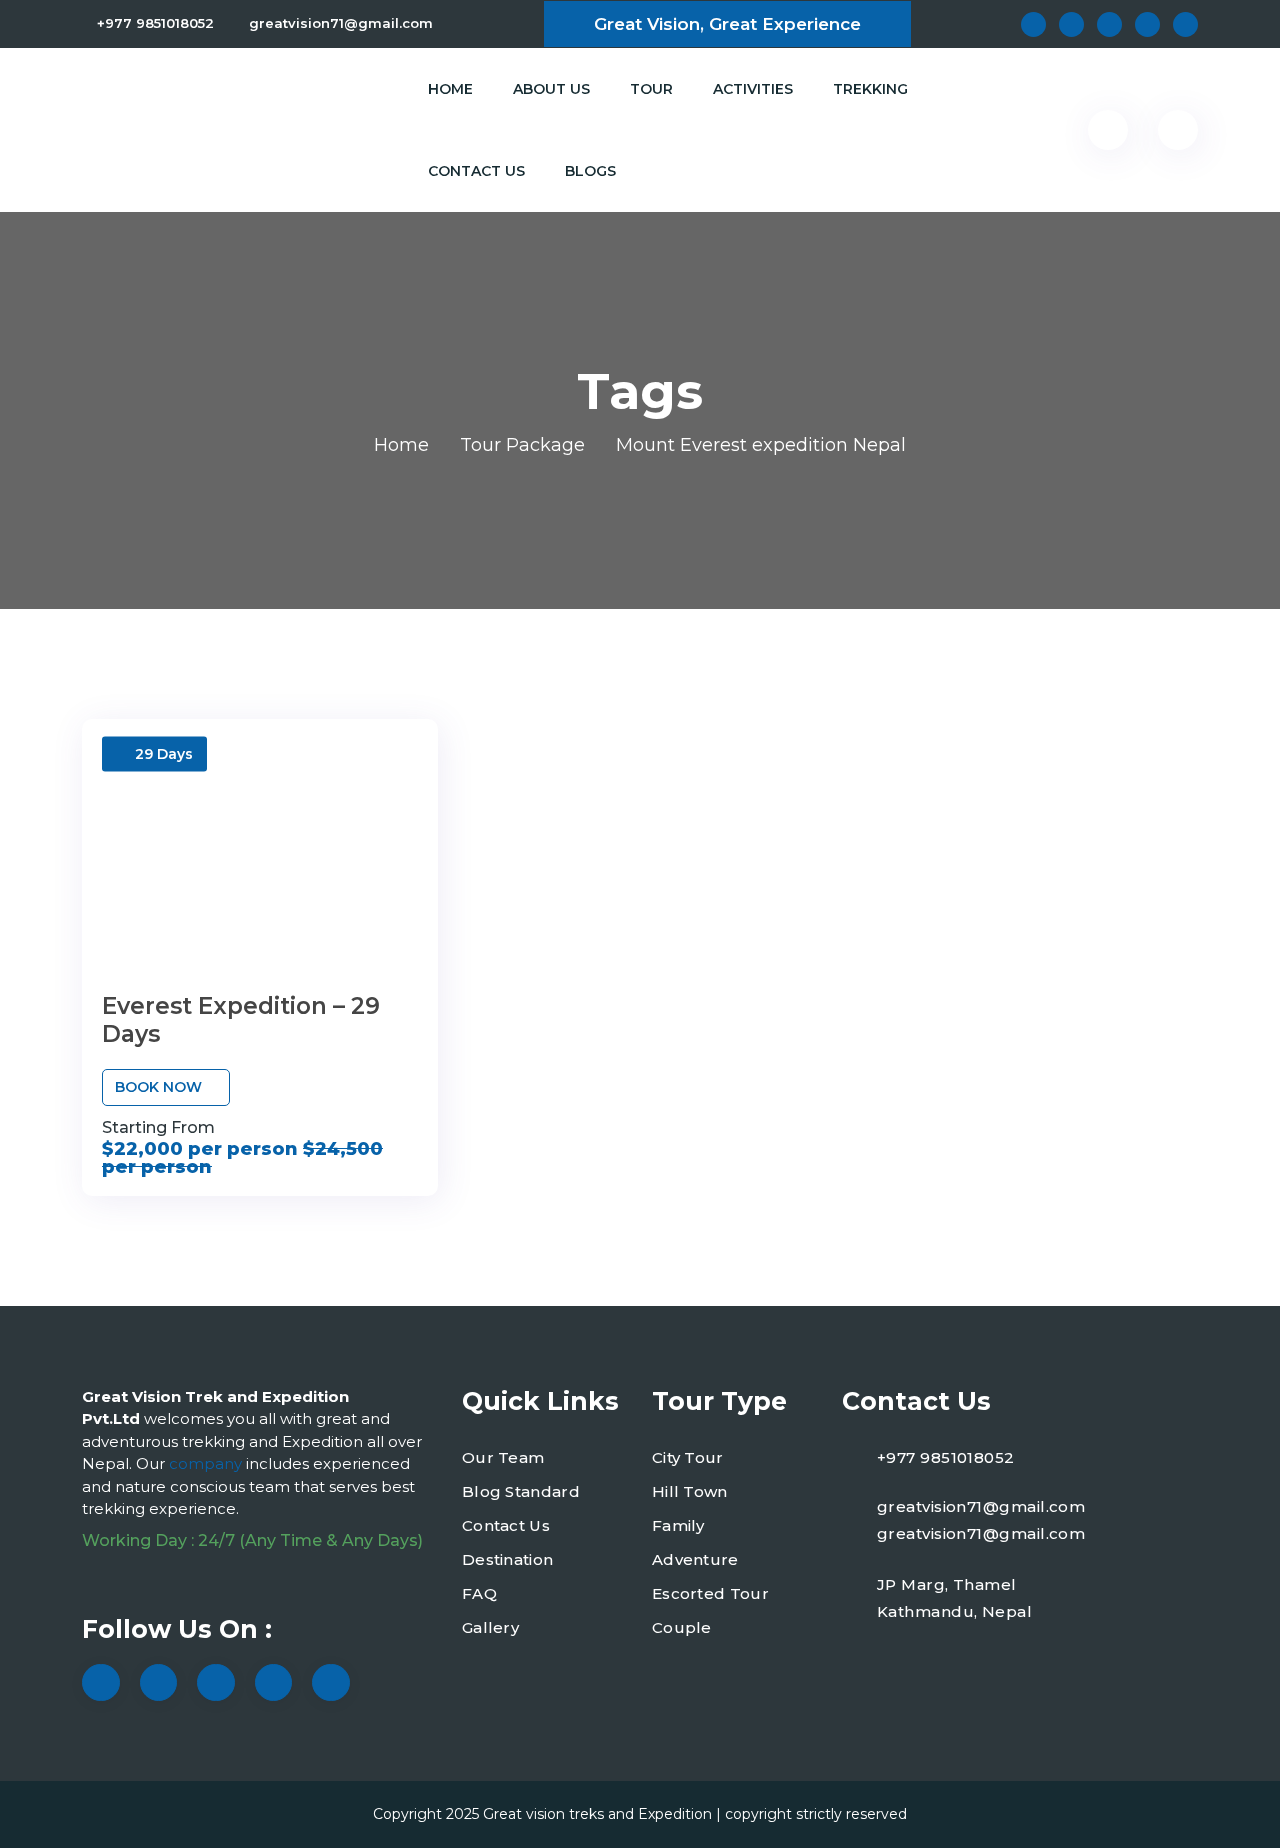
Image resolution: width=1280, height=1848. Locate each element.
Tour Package (522, 445)
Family (678, 1525)
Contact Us (476, 171)
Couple (682, 1627)
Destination (507, 1559)
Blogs (590, 171)
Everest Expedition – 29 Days (241, 1020)
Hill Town (690, 1491)
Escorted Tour (710, 1593)
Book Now (160, 1087)
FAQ (479, 1593)
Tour (651, 89)
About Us (551, 89)
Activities (753, 89)
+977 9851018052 (155, 23)
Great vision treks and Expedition (597, 1814)
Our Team (503, 1457)
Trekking (870, 89)
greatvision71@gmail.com (341, 23)
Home (450, 89)
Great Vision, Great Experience (727, 24)
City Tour (688, 1457)
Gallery (490, 1627)
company (207, 1463)
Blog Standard (521, 1491)
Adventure (695, 1559)
